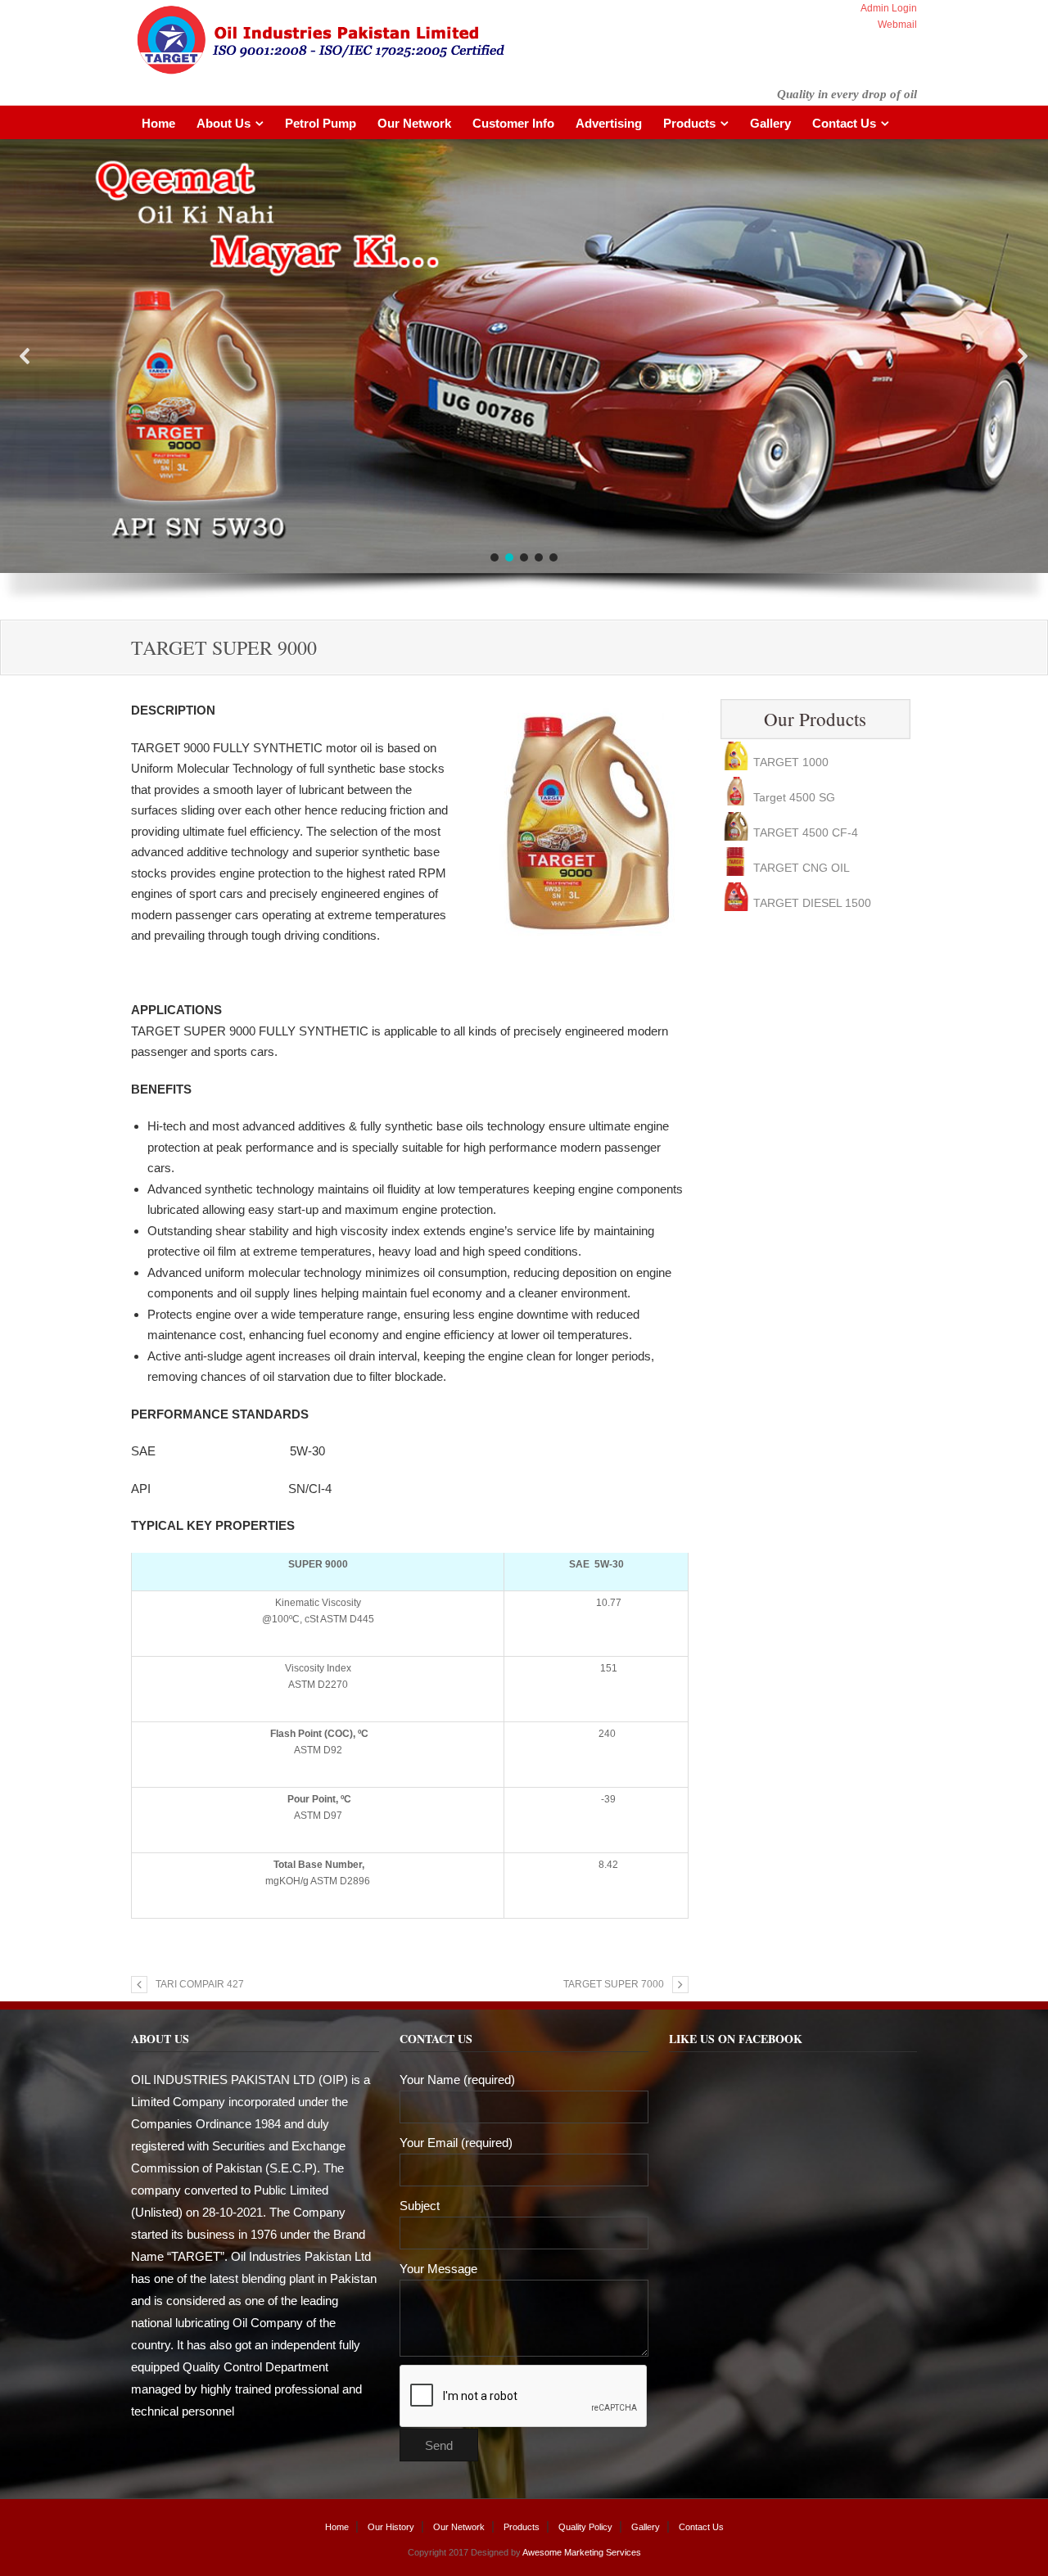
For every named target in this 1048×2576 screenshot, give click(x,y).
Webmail (897, 25)
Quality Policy (585, 2527)
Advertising (609, 123)
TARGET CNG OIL (802, 832)
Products (689, 123)
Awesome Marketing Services (581, 2552)
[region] (524, 379)
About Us (224, 123)
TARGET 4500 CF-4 (806, 797)
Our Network (414, 123)
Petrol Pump (321, 123)
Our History (391, 2527)
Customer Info (513, 123)
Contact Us (844, 123)
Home (158, 123)
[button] (25, 356)
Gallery (770, 123)
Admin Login (889, 8)
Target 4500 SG (794, 762)
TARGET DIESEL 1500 (812, 868)
